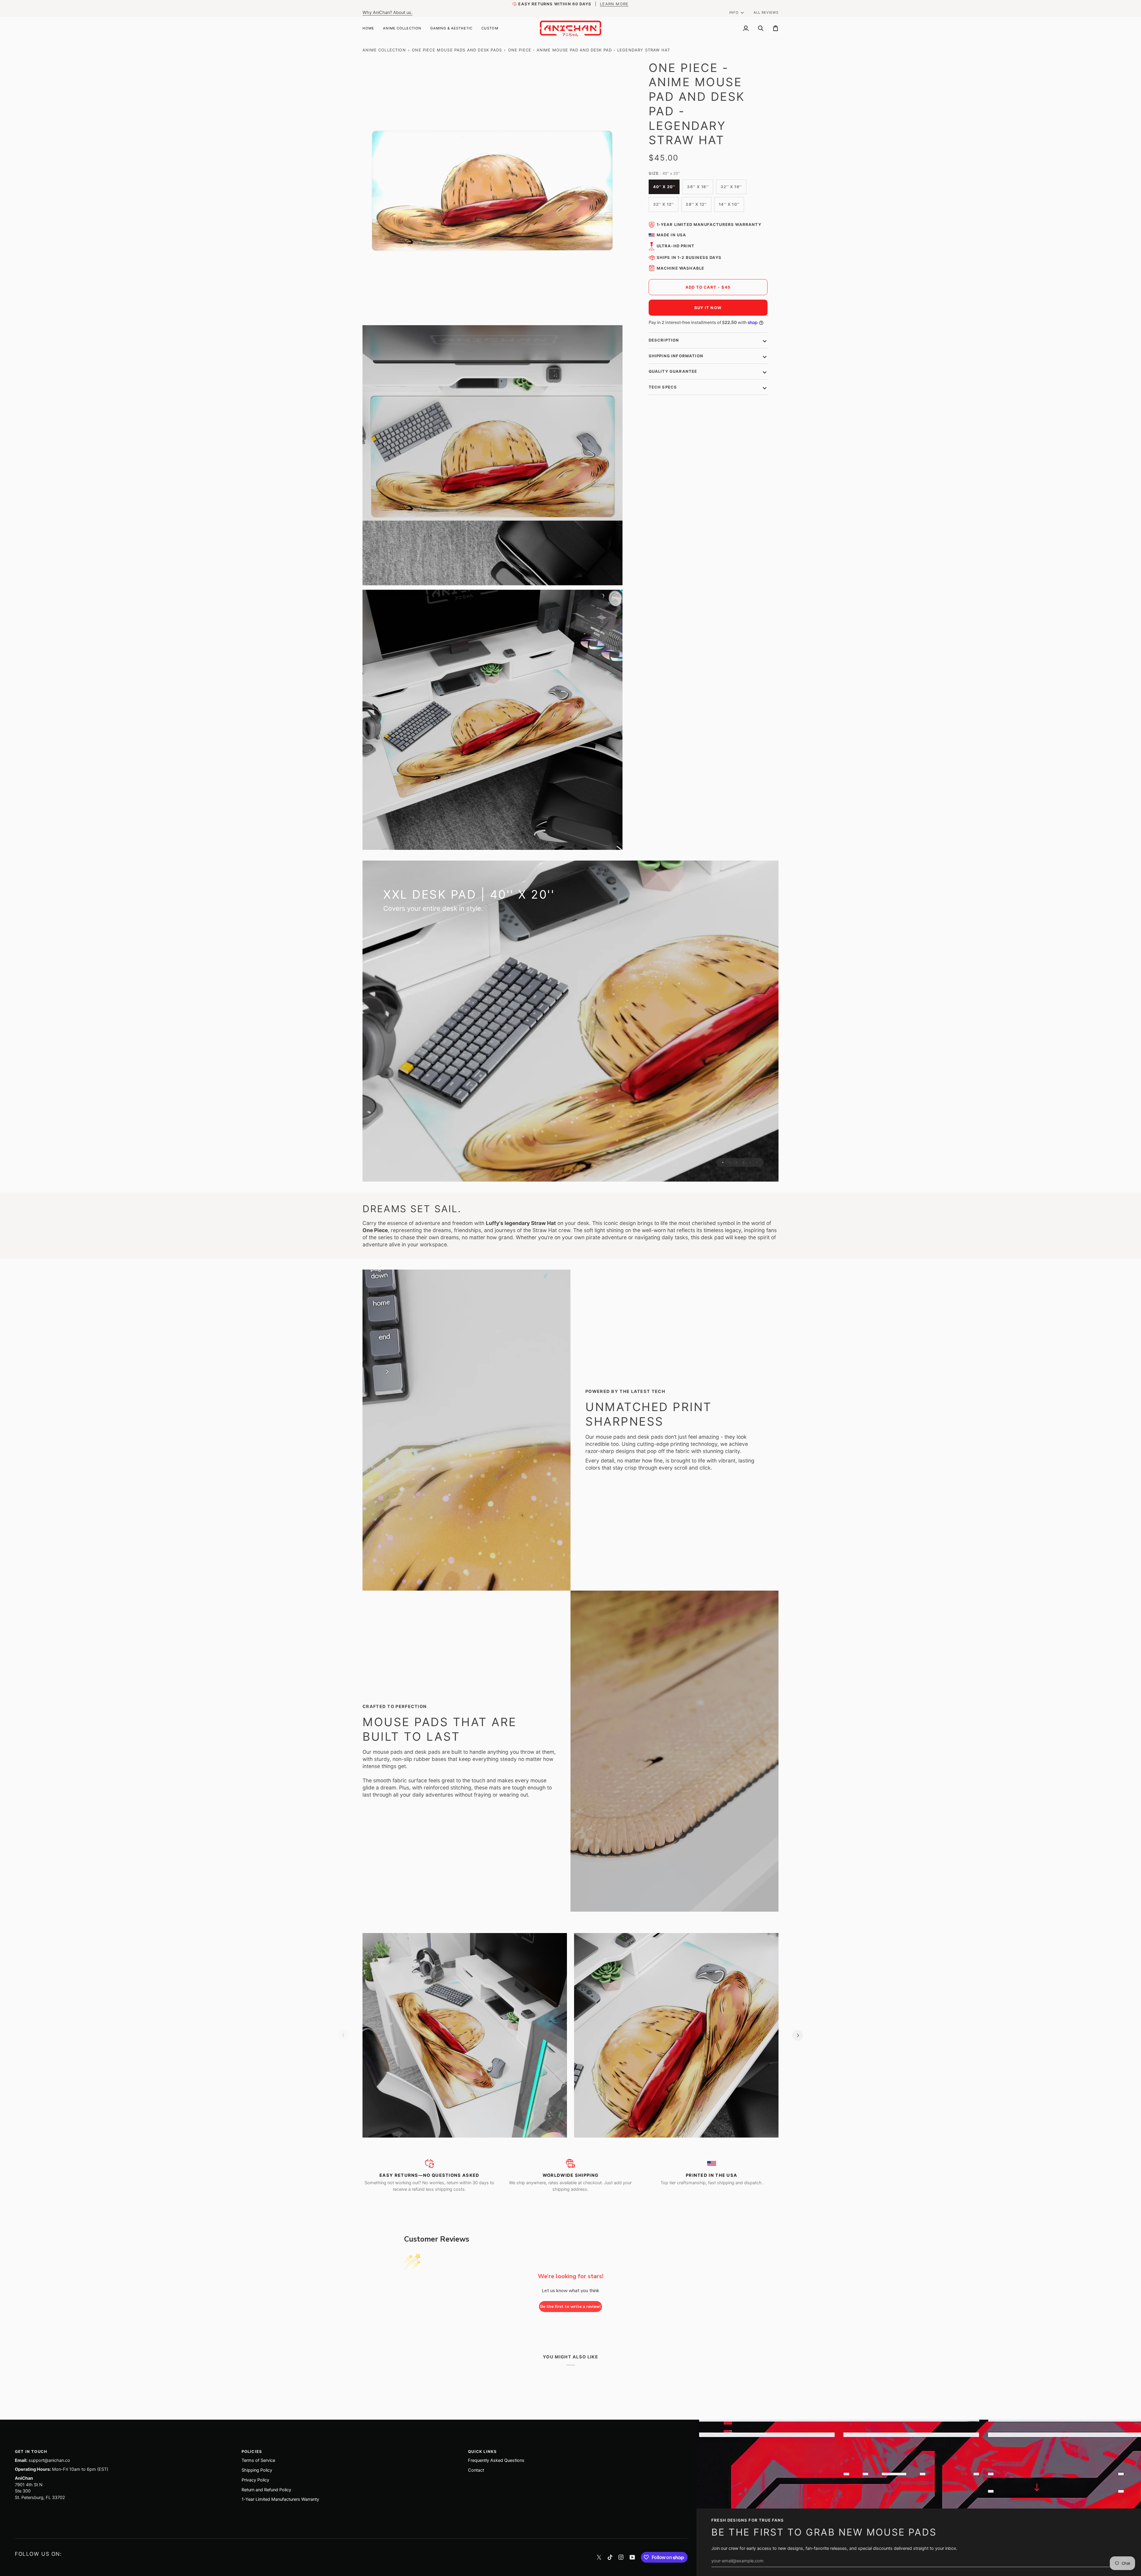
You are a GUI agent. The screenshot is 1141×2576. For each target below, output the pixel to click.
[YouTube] (632, 2557)
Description (664, 340)
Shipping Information (676, 356)
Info (734, 12)
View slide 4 (743, 1162)
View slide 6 (757, 1162)
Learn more (614, 4)
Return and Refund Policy (266, 2490)
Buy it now (708, 308)
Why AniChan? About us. (387, 12)
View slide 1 (723, 1162)
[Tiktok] (610, 2557)
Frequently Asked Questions (496, 2460)
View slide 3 (736, 1162)
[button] (402, 28)
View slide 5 (750, 1162)
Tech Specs (663, 387)
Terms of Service (258, 2460)
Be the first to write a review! (570, 2307)
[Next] (798, 2035)
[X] (599, 2557)
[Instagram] (621, 2557)
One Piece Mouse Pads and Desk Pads (457, 50)
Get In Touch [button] (31, 2451)
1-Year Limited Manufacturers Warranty (709, 224)
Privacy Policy (255, 2480)
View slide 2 (730, 1162)
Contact (476, 2470)
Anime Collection (384, 50)
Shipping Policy (257, 2470)
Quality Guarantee (673, 371)
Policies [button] (252, 2451)
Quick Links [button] (482, 2451)
